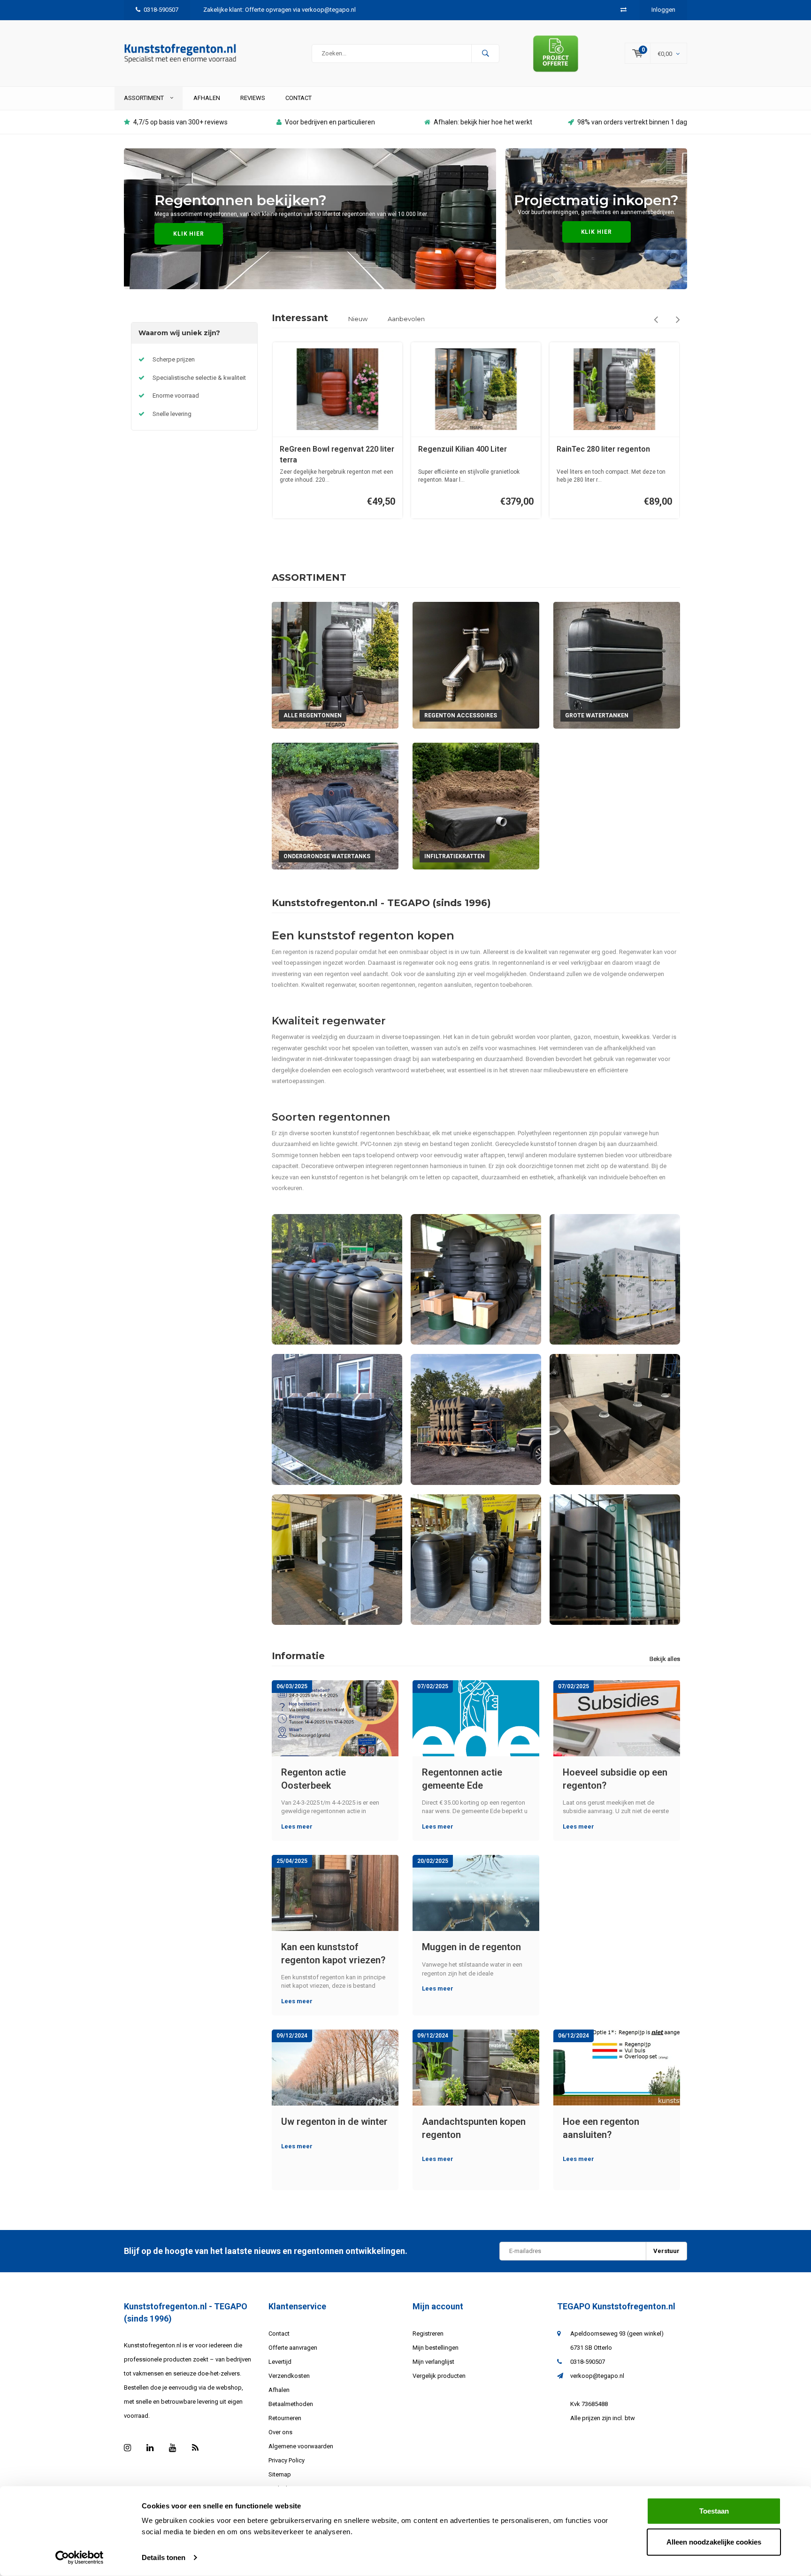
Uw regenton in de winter (334, 2122)
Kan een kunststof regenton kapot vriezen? (333, 1954)
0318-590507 (161, 10)
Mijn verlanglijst (433, 2362)
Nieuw (358, 319)
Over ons (280, 2432)
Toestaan (714, 2511)
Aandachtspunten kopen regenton (474, 2128)
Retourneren (285, 2418)
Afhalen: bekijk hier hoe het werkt (483, 122)
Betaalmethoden (291, 2404)
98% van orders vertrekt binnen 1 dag (632, 122)
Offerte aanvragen (293, 2348)
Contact (298, 98)
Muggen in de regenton (471, 1947)
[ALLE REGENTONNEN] (335, 665)
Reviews (253, 98)
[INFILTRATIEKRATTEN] (476, 805)
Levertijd (280, 2362)
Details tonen (164, 2557)
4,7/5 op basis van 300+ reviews (180, 122)
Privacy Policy (287, 2460)
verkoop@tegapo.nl (597, 2376)
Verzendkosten (289, 2376)
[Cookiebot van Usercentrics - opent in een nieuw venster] (80, 2558)
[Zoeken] (485, 54)
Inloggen (663, 10)
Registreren (428, 2334)
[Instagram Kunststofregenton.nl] (127, 2448)
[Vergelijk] (624, 10)
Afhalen (207, 98)
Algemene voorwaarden (301, 2446)
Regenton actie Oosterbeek (314, 1779)
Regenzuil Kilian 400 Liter (463, 449)
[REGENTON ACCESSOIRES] (476, 665)
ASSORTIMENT (145, 98)
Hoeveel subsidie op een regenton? (615, 1779)
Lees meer (297, 1826)
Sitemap (280, 2474)
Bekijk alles (665, 1659)
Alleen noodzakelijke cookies (714, 2541)
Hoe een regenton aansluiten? (601, 2128)
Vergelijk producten (439, 2376)
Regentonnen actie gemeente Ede (462, 1779)
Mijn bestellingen (436, 2348)
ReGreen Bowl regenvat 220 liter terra (337, 454)
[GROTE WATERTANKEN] (617, 665)
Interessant (300, 318)
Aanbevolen (406, 319)
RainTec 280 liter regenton (603, 449)
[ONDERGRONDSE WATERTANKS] (335, 805)
